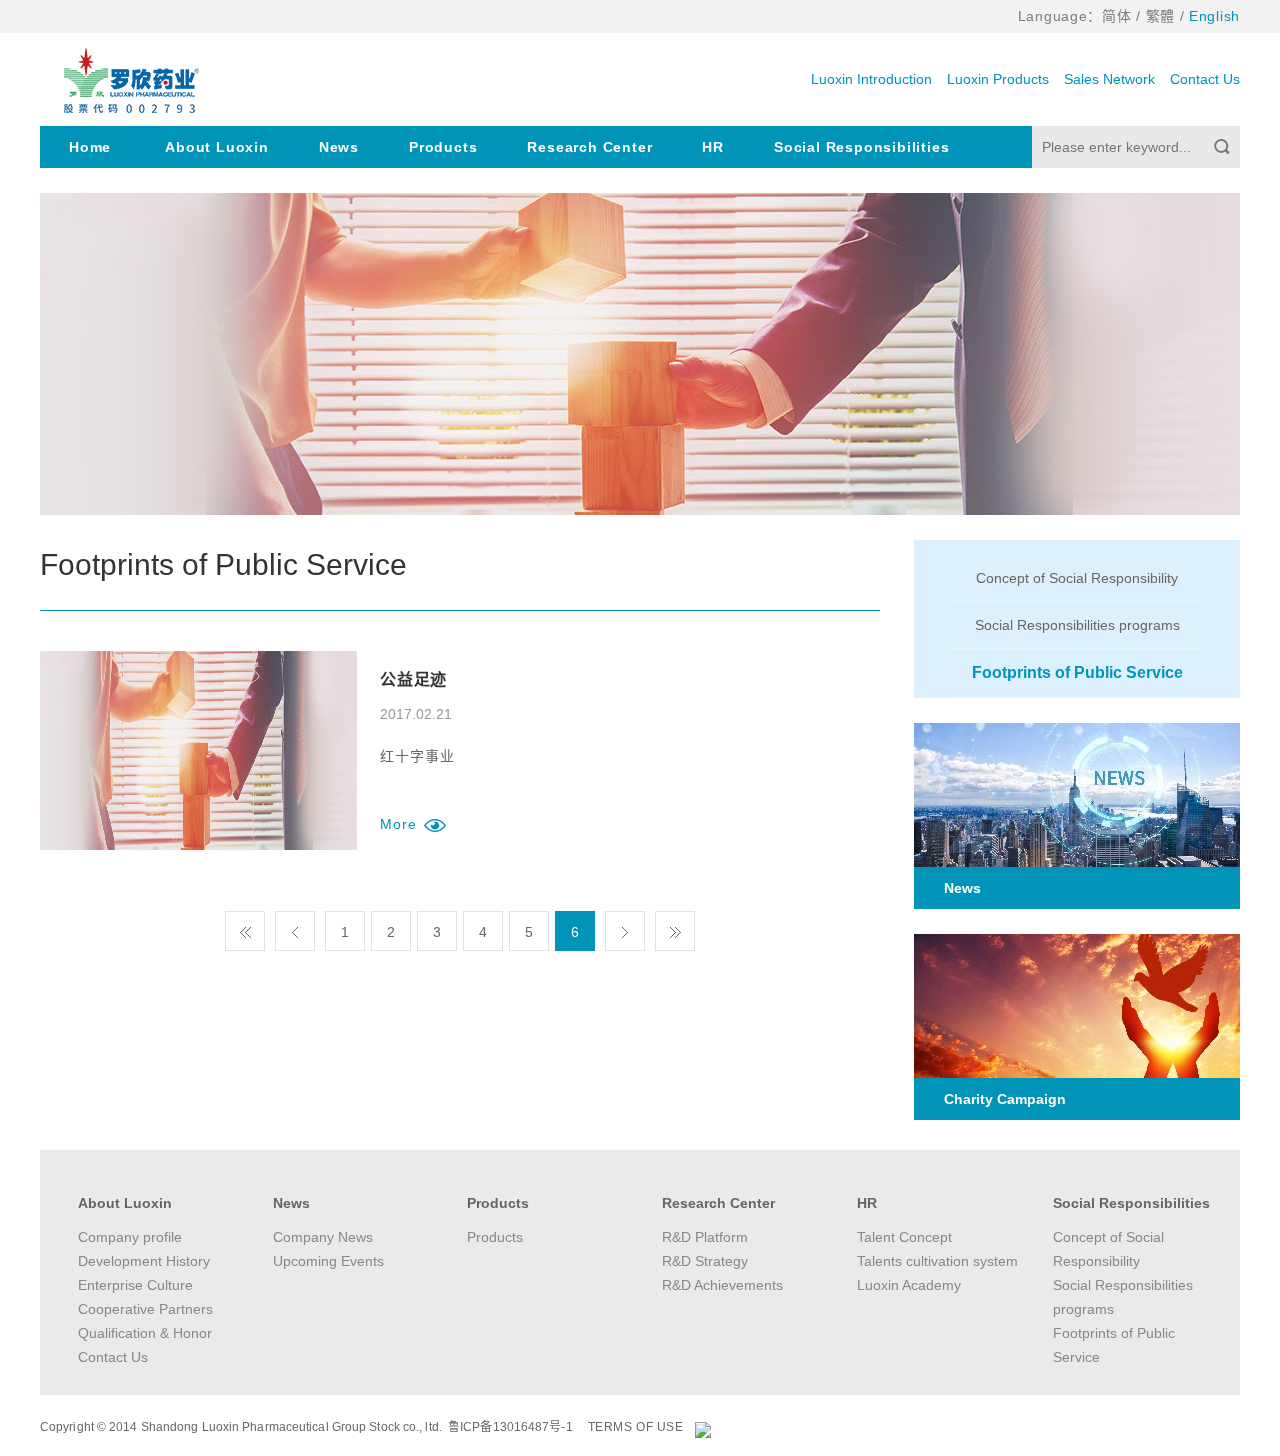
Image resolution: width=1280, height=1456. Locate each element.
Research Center (589, 147)
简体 (1116, 16)
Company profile (130, 1237)
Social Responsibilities (861, 147)
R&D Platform (705, 1237)
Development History (144, 1261)
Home (90, 147)
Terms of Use (636, 1427)
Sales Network (1109, 79)
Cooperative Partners (145, 1309)
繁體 (1160, 16)
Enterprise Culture (135, 1285)
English (1214, 16)
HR (713, 147)
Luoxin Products (998, 79)
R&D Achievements (722, 1285)
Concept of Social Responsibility (1077, 578)
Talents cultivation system (937, 1261)
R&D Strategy (705, 1261)
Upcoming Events (328, 1261)
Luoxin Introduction (871, 79)
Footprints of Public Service (1077, 672)
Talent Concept (904, 1237)
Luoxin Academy (909, 1285)
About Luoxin (217, 147)
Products (443, 147)
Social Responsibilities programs (1077, 625)
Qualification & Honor (145, 1333)
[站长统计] (703, 1429)
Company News (323, 1237)
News (339, 147)
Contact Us (1205, 79)
